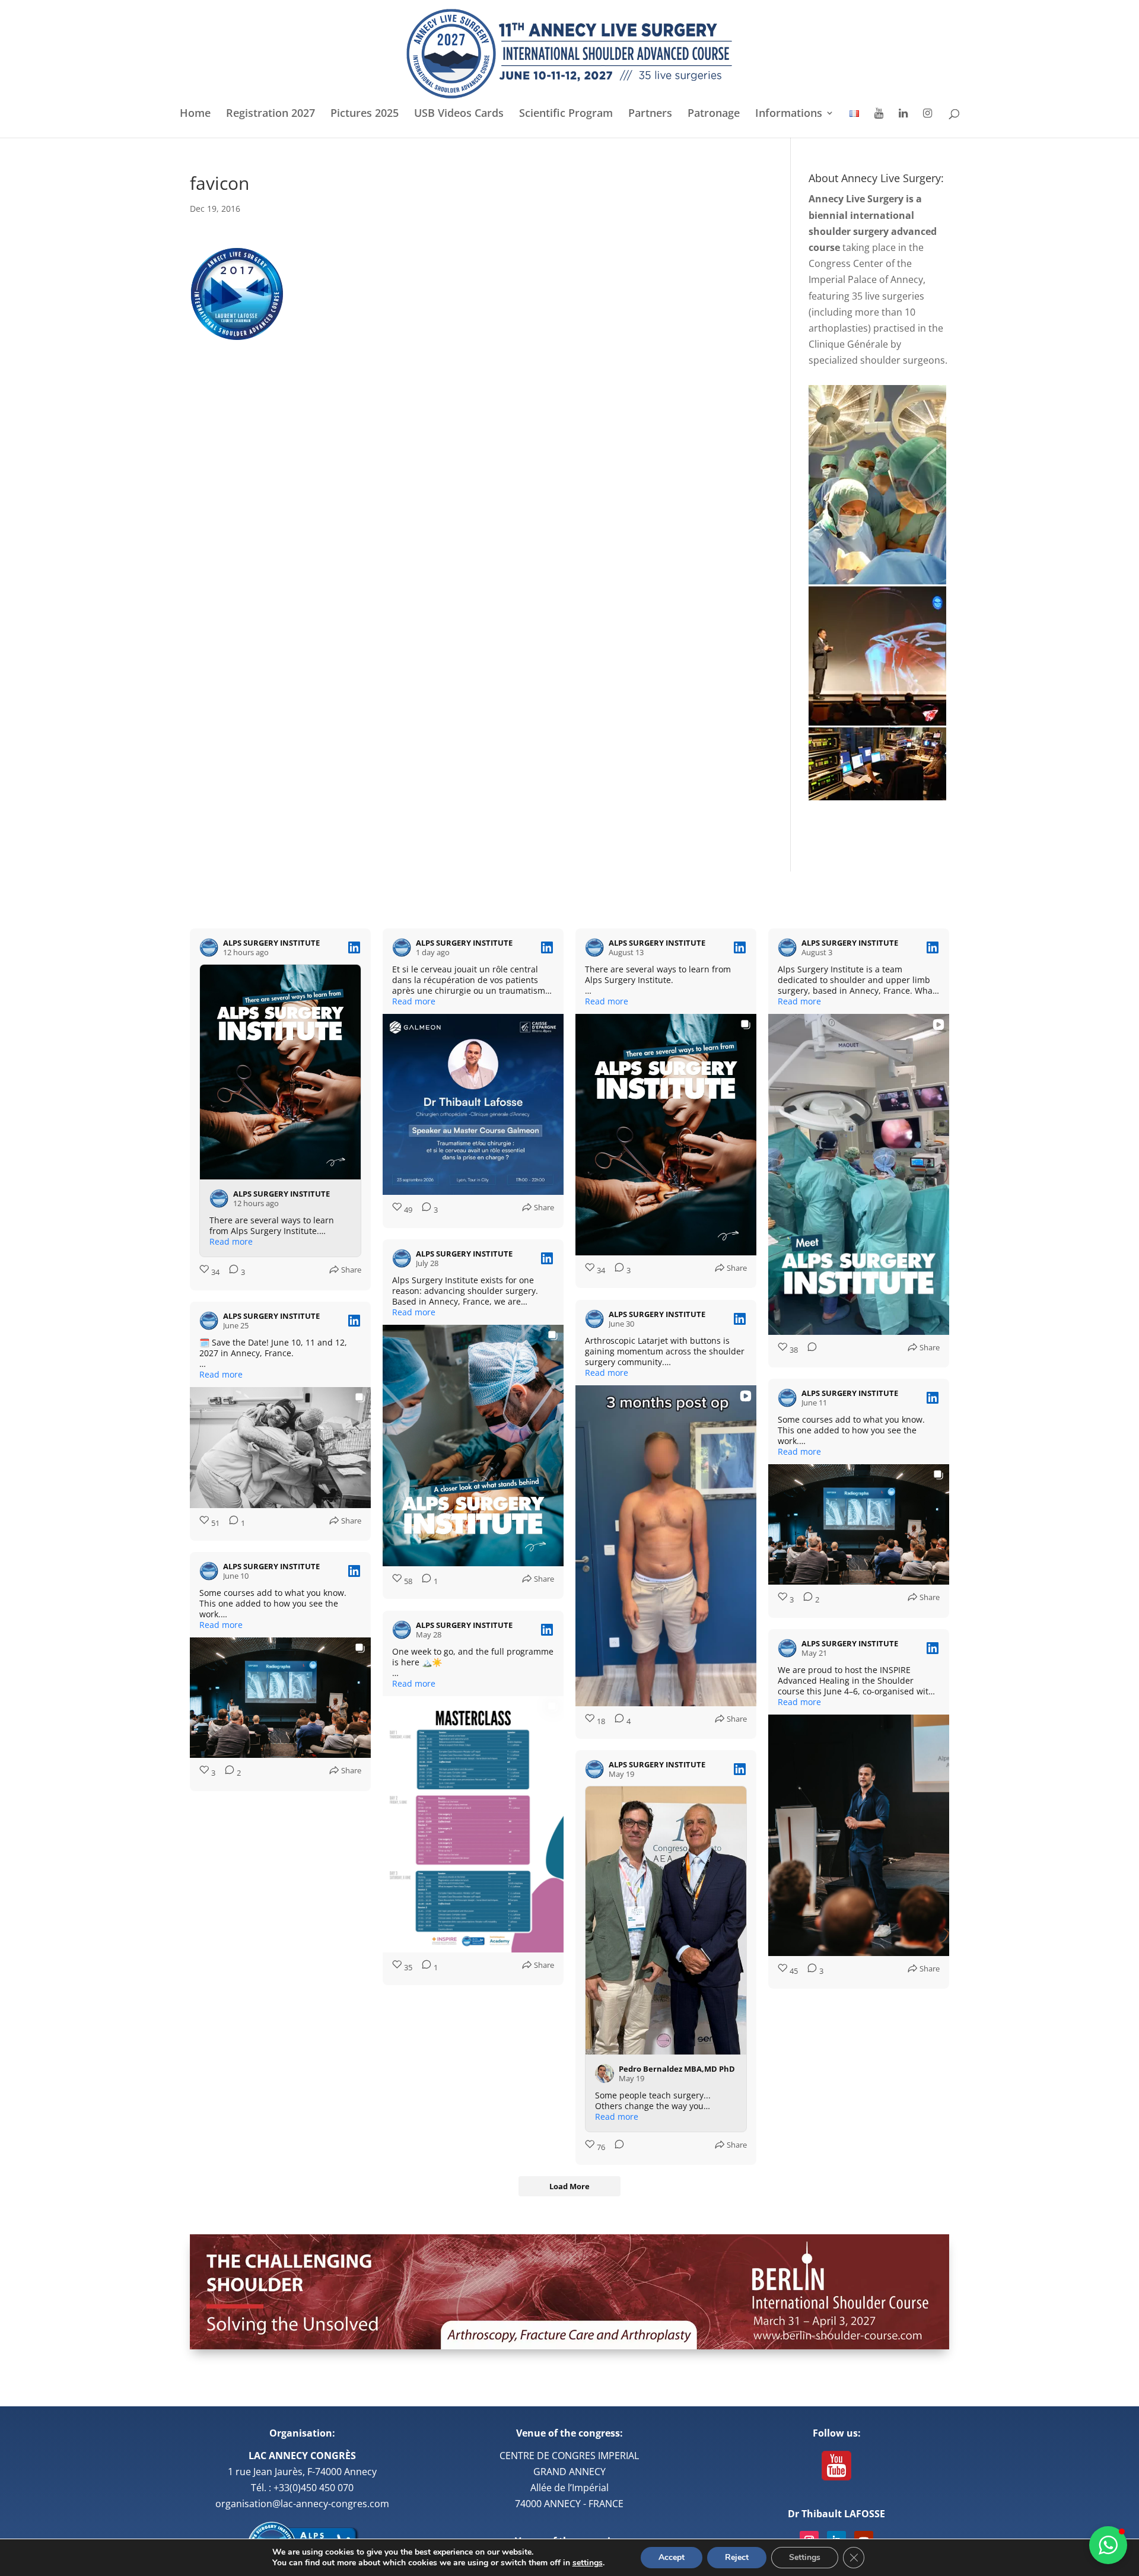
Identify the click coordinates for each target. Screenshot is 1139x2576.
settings (588, 2563)
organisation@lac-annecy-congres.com (302, 2504)
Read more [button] (231, 1242)
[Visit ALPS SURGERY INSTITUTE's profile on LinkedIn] (209, 947)
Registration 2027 (271, 114)
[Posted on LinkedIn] (354, 947)
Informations (789, 114)
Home (195, 114)
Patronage (714, 114)
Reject (737, 2557)
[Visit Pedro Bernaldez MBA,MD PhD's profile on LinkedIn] (605, 2073)
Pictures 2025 (365, 114)
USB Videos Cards (459, 114)
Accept (672, 2557)
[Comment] (809, 1350)
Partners (650, 114)
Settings (805, 2557)
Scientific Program (566, 114)
